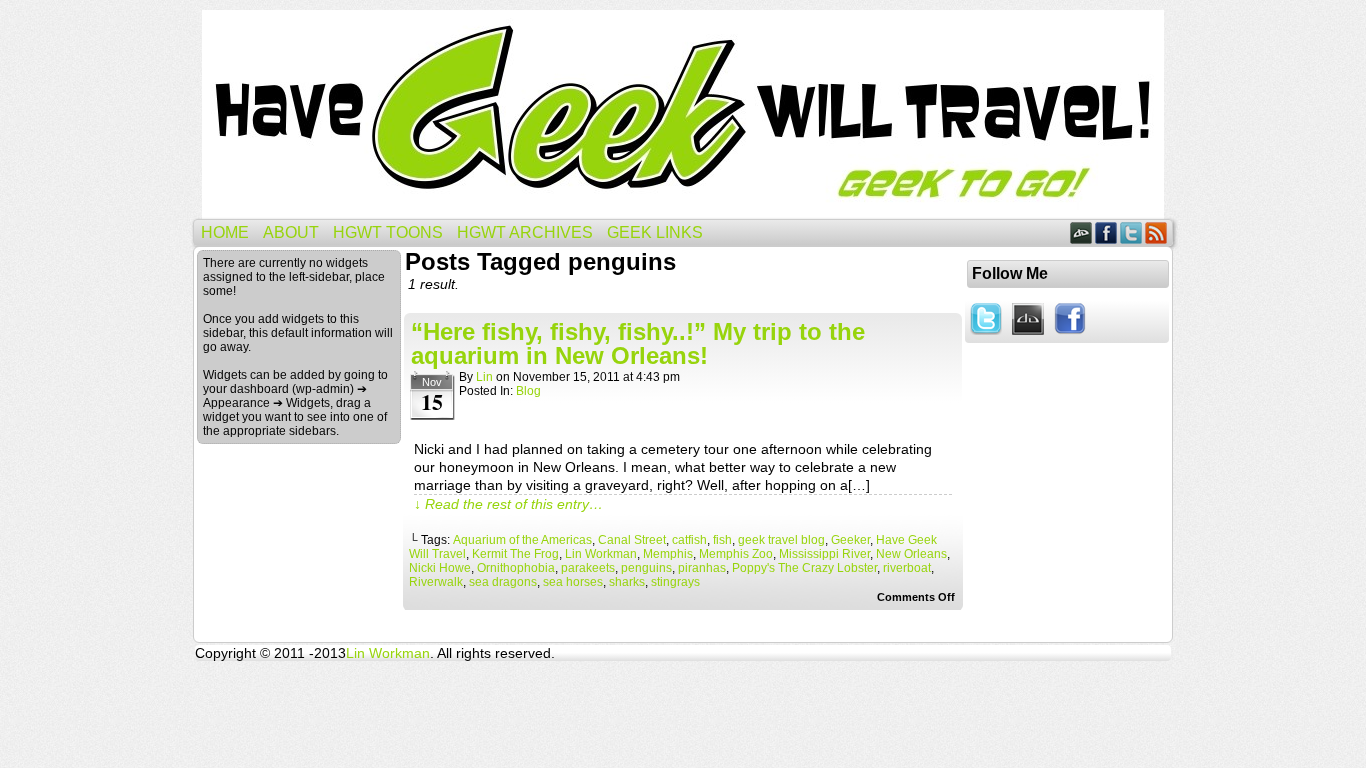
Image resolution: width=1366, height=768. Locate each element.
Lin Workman (601, 554)
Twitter (1131, 232)
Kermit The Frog (515, 554)
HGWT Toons (388, 232)
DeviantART (1081, 232)
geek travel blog (781, 540)
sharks (627, 582)
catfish (689, 540)
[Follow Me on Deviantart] (1028, 336)
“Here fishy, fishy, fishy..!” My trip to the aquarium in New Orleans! (638, 343)
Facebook (1106, 232)
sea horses (573, 582)
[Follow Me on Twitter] (986, 336)
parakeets (588, 568)
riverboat (907, 568)
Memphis (668, 554)
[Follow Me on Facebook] (1070, 336)
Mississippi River (824, 554)
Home (225, 232)
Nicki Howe (440, 568)
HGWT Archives (525, 232)
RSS (1156, 232)
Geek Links (655, 232)
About (291, 232)
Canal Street (632, 540)
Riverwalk (436, 582)
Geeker (850, 540)
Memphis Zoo (736, 554)
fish (722, 540)
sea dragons (503, 582)
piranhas (702, 568)
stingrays (675, 582)
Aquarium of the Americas (522, 540)
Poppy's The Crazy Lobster (804, 568)
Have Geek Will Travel (683, 114)
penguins (646, 568)
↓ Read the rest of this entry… (508, 504)
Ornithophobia (516, 568)
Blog (528, 391)
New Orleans (911, 554)
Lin (484, 377)
